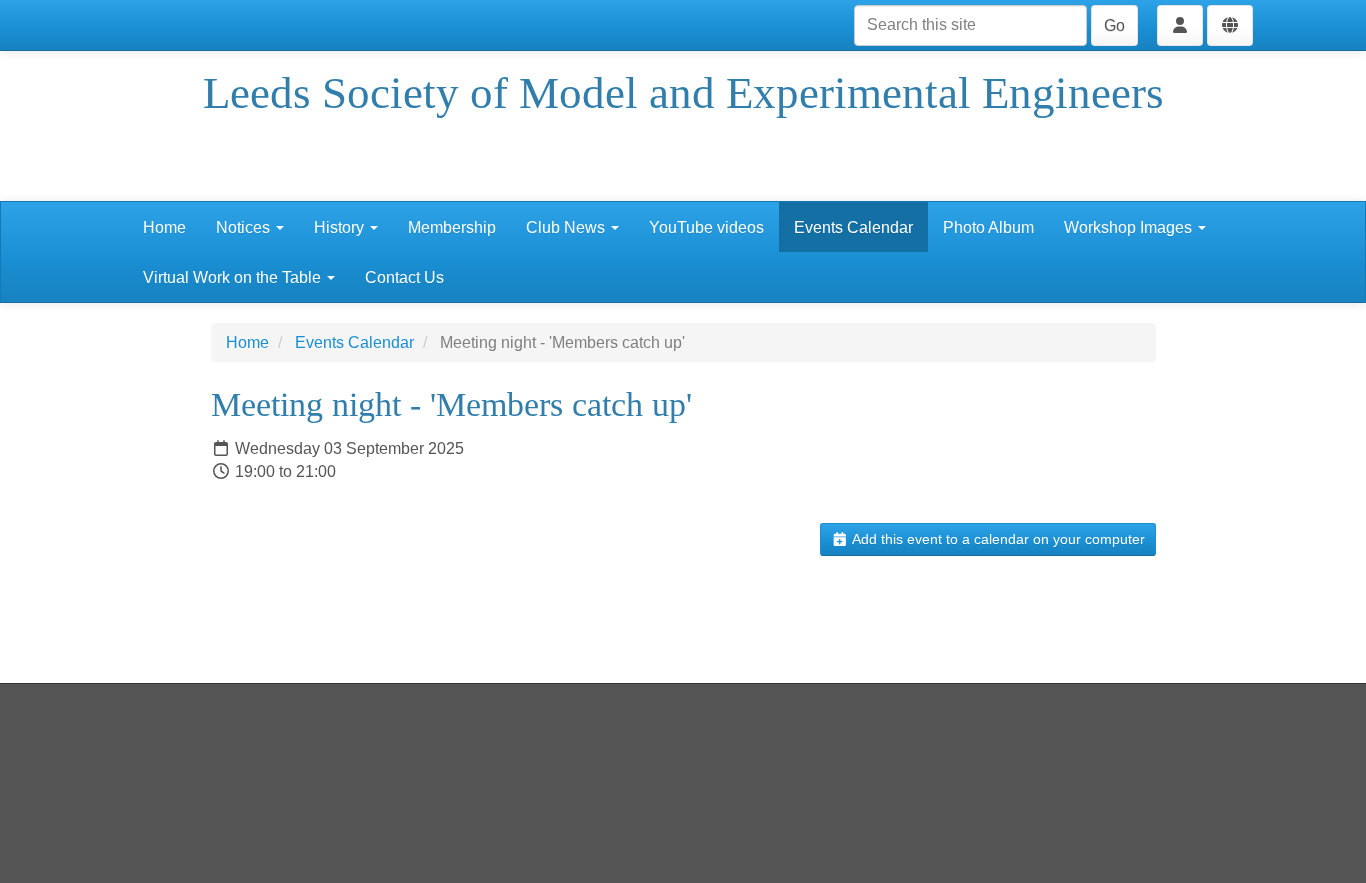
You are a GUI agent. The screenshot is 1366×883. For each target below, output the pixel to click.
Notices (245, 227)
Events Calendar (853, 227)
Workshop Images (1130, 227)
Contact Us (404, 277)
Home (164, 227)
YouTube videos (706, 227)
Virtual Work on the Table (234, 277)
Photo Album (988, 227)
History (341, 227)
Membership (452, 227)
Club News (567, 227)
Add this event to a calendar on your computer (997, 539)
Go (1114, 25)
